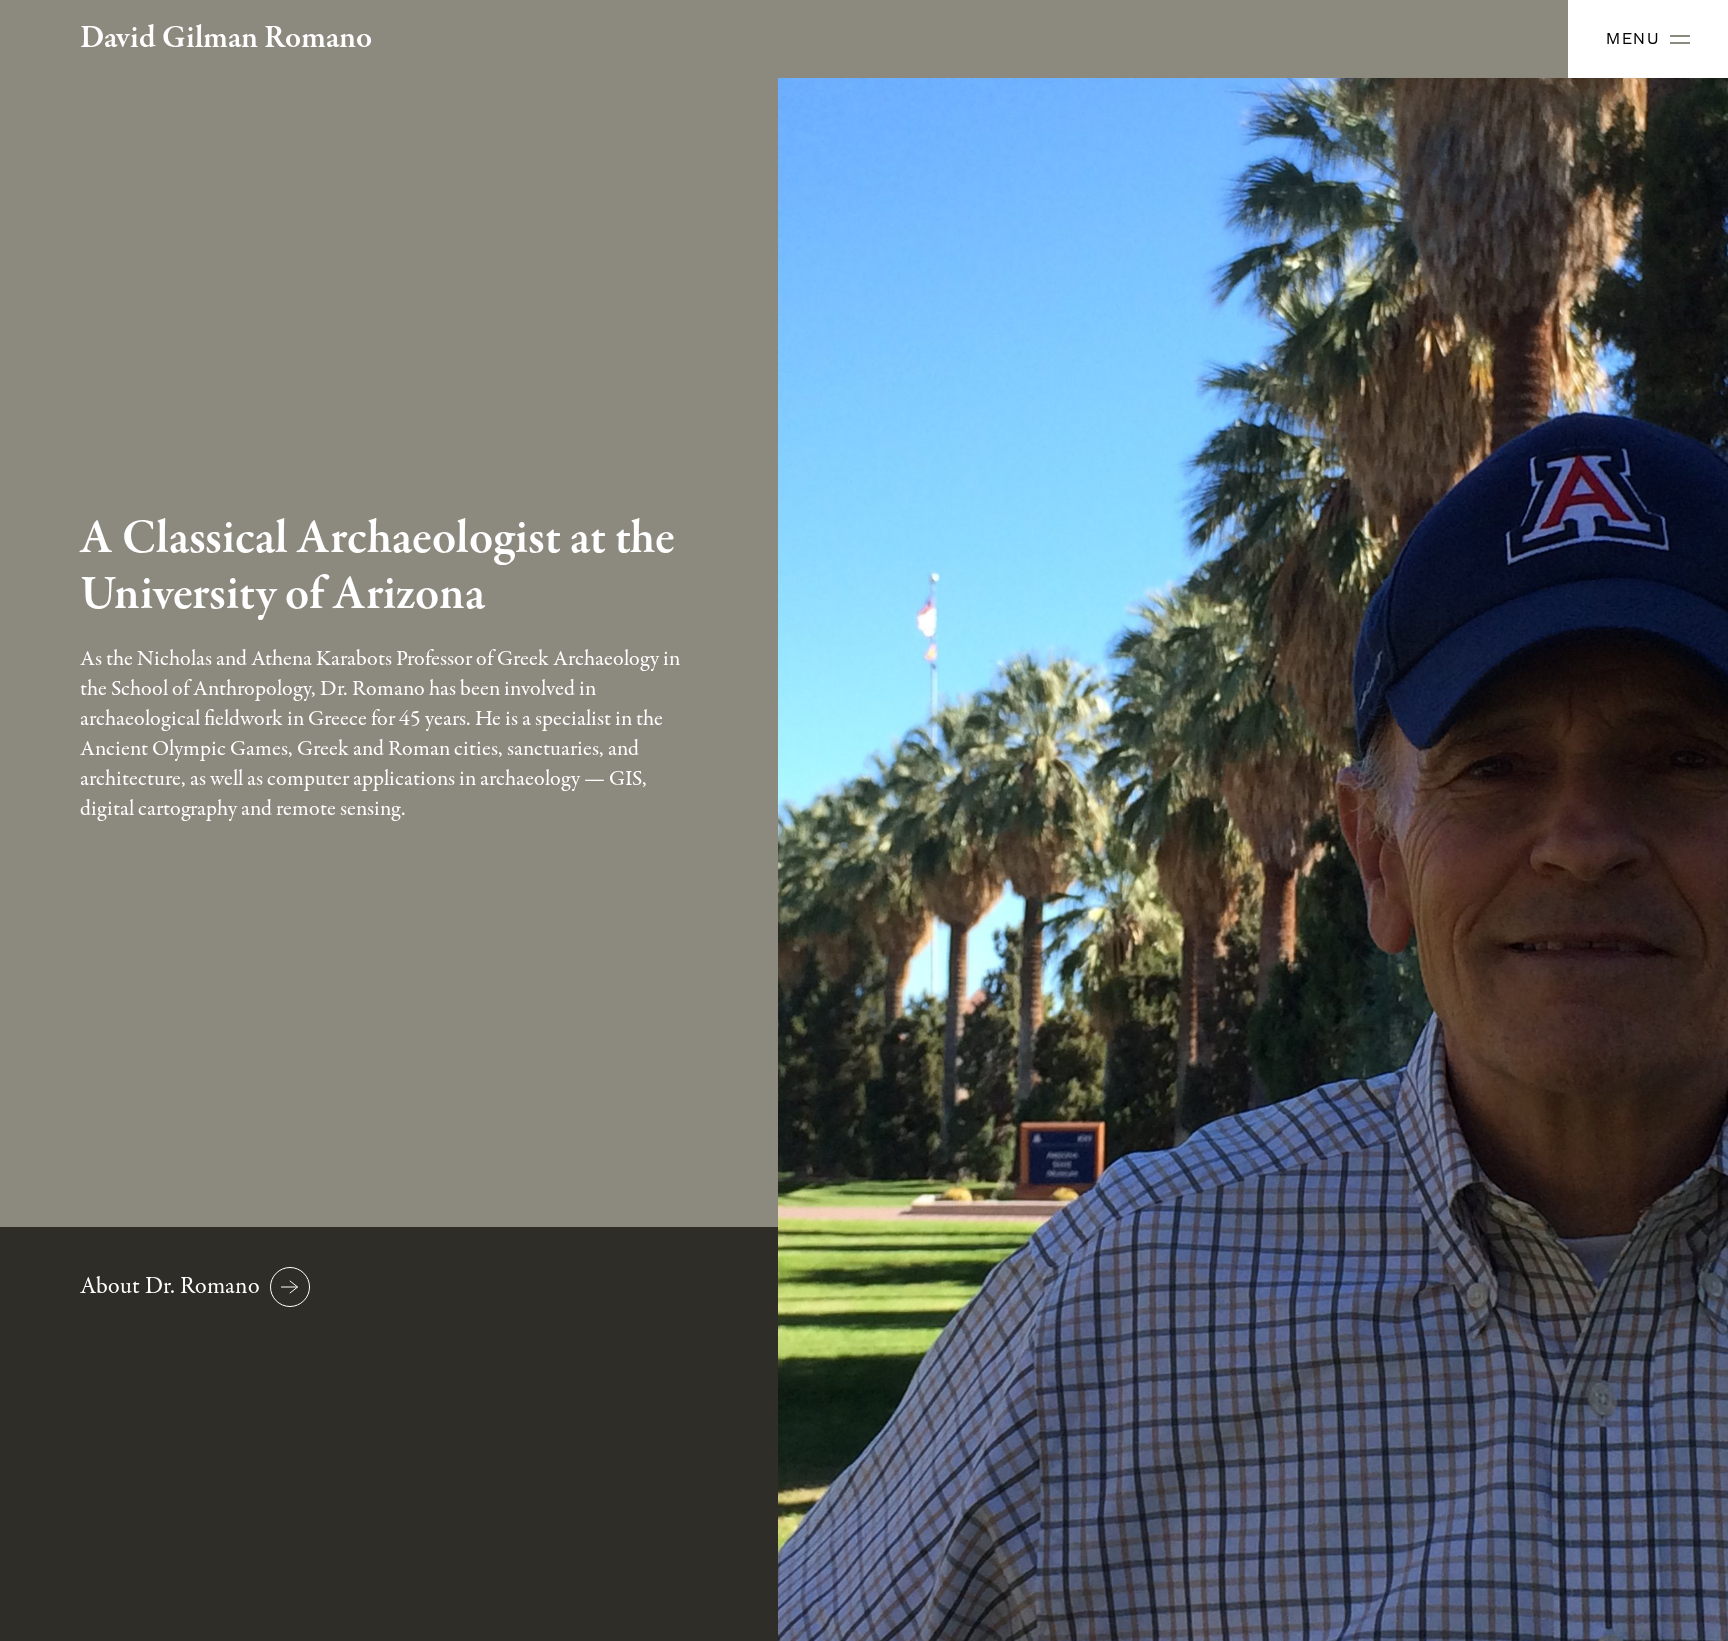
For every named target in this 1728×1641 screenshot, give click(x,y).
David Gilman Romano (226, 39)
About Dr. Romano (170, 1286)
